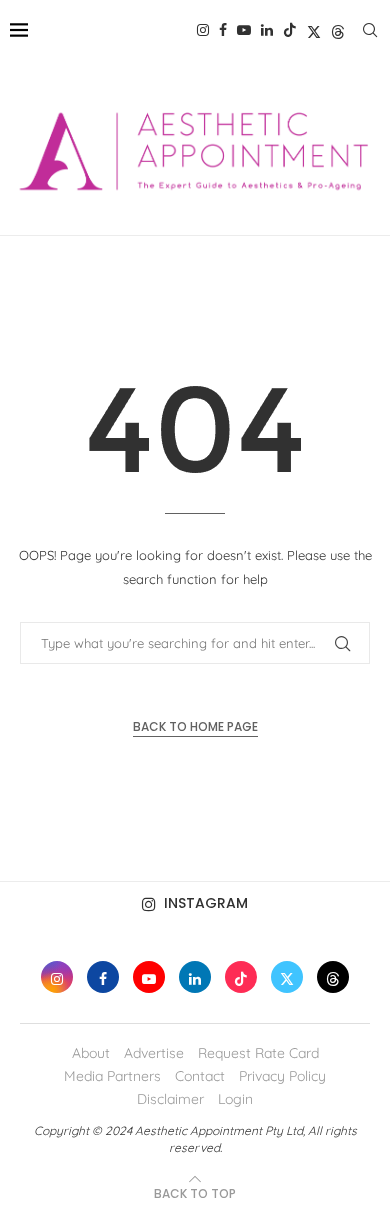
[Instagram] (203, 30)
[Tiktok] (290, 30)
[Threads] (338, 30)
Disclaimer (170, 1099)
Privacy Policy (282, 1076)
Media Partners (112, 1076)
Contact (200, 1076)
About (91, 1053)
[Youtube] (244, 30)
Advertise (154, 1053)
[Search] (370, 30)
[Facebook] (223, 30)
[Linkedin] (267, 30)
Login (235, 1099)
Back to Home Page (195, 726)
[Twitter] (314, 30)
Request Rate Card (258, 1053)
